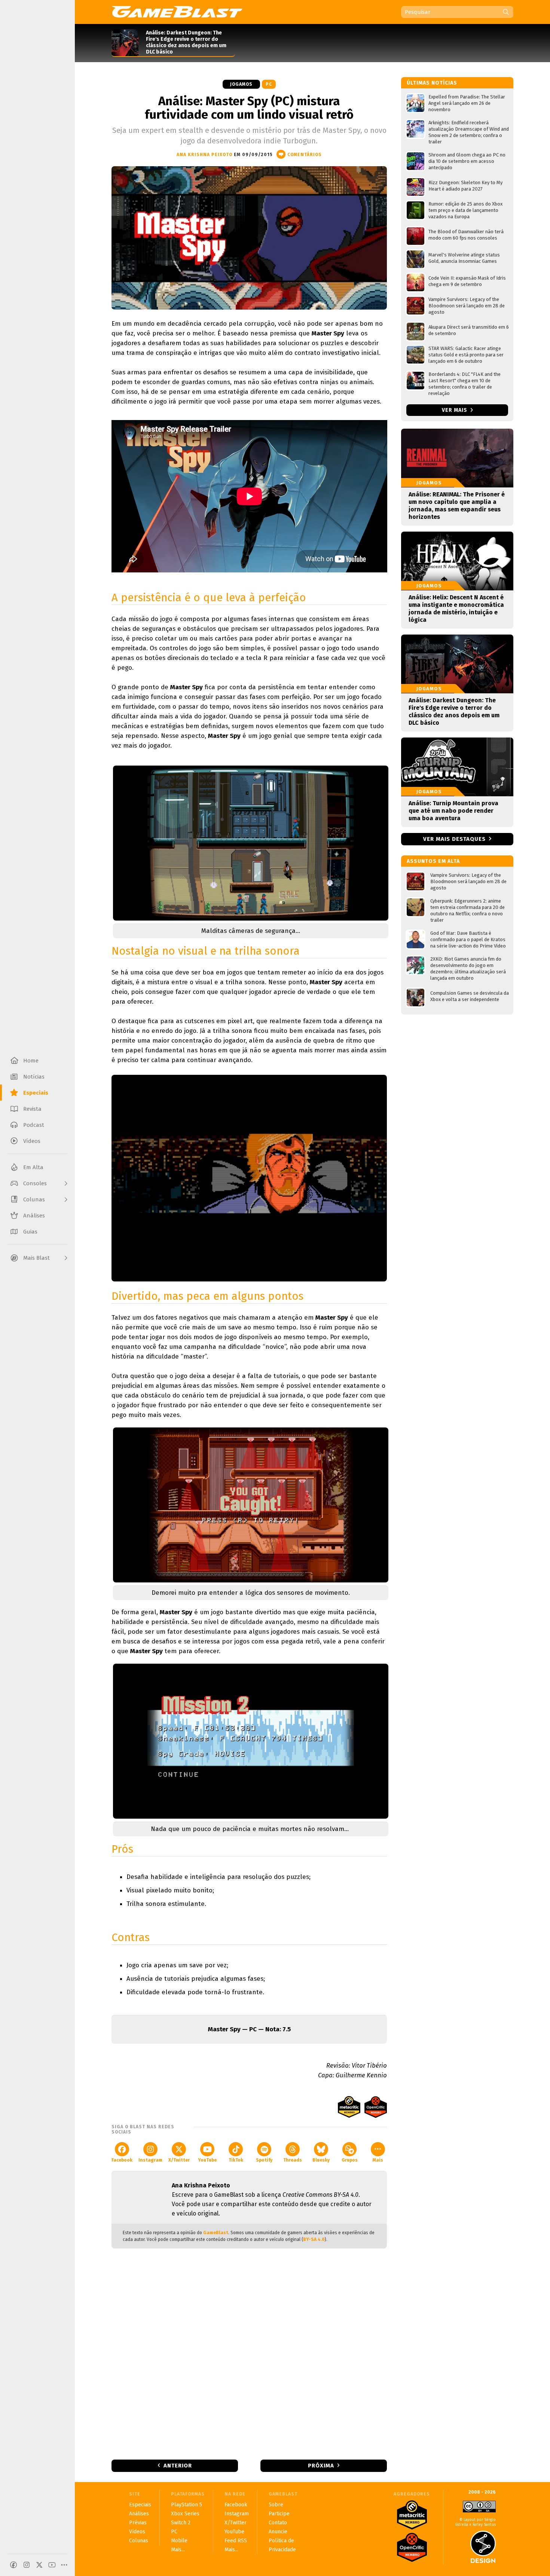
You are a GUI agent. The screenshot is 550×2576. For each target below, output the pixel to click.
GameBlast (216, 2233)
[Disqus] (249, 2353)
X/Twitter (179, 2160)
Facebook (122, 2160)
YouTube (207, 2160)
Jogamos (241, 84)
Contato (278, 2523)
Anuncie (278, 2532)
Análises (139, 2514)
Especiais (140, 2505)
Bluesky (321, 2160)
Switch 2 (181, 2523)
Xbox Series (185, 2514)
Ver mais (455, 410)
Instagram (150, 2160)
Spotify (264, 2160)
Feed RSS (236, 2541)
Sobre (276, 2505)
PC (269, 84)
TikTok (236, 2160)
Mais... (178, 2550)
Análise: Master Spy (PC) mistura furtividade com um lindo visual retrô (249, 108)
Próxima (321, 2466)
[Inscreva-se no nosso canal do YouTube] (52, 2565)
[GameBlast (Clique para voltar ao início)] (177, 12)
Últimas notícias (432, 83)
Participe (279, 2514)
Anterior (178, 2466)
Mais (378, 2160)
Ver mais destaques (454, 839)
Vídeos (137, 2532)
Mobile (179, 2541)
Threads (293, 2160)
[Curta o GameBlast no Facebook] (13, 2565)
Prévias (138, 2523)
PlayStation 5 (187, 2505)
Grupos (350, 2160)
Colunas (139, 2541)
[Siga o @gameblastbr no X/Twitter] (39, 2565)
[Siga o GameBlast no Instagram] (27, 2565)
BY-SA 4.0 (314, 2239)
